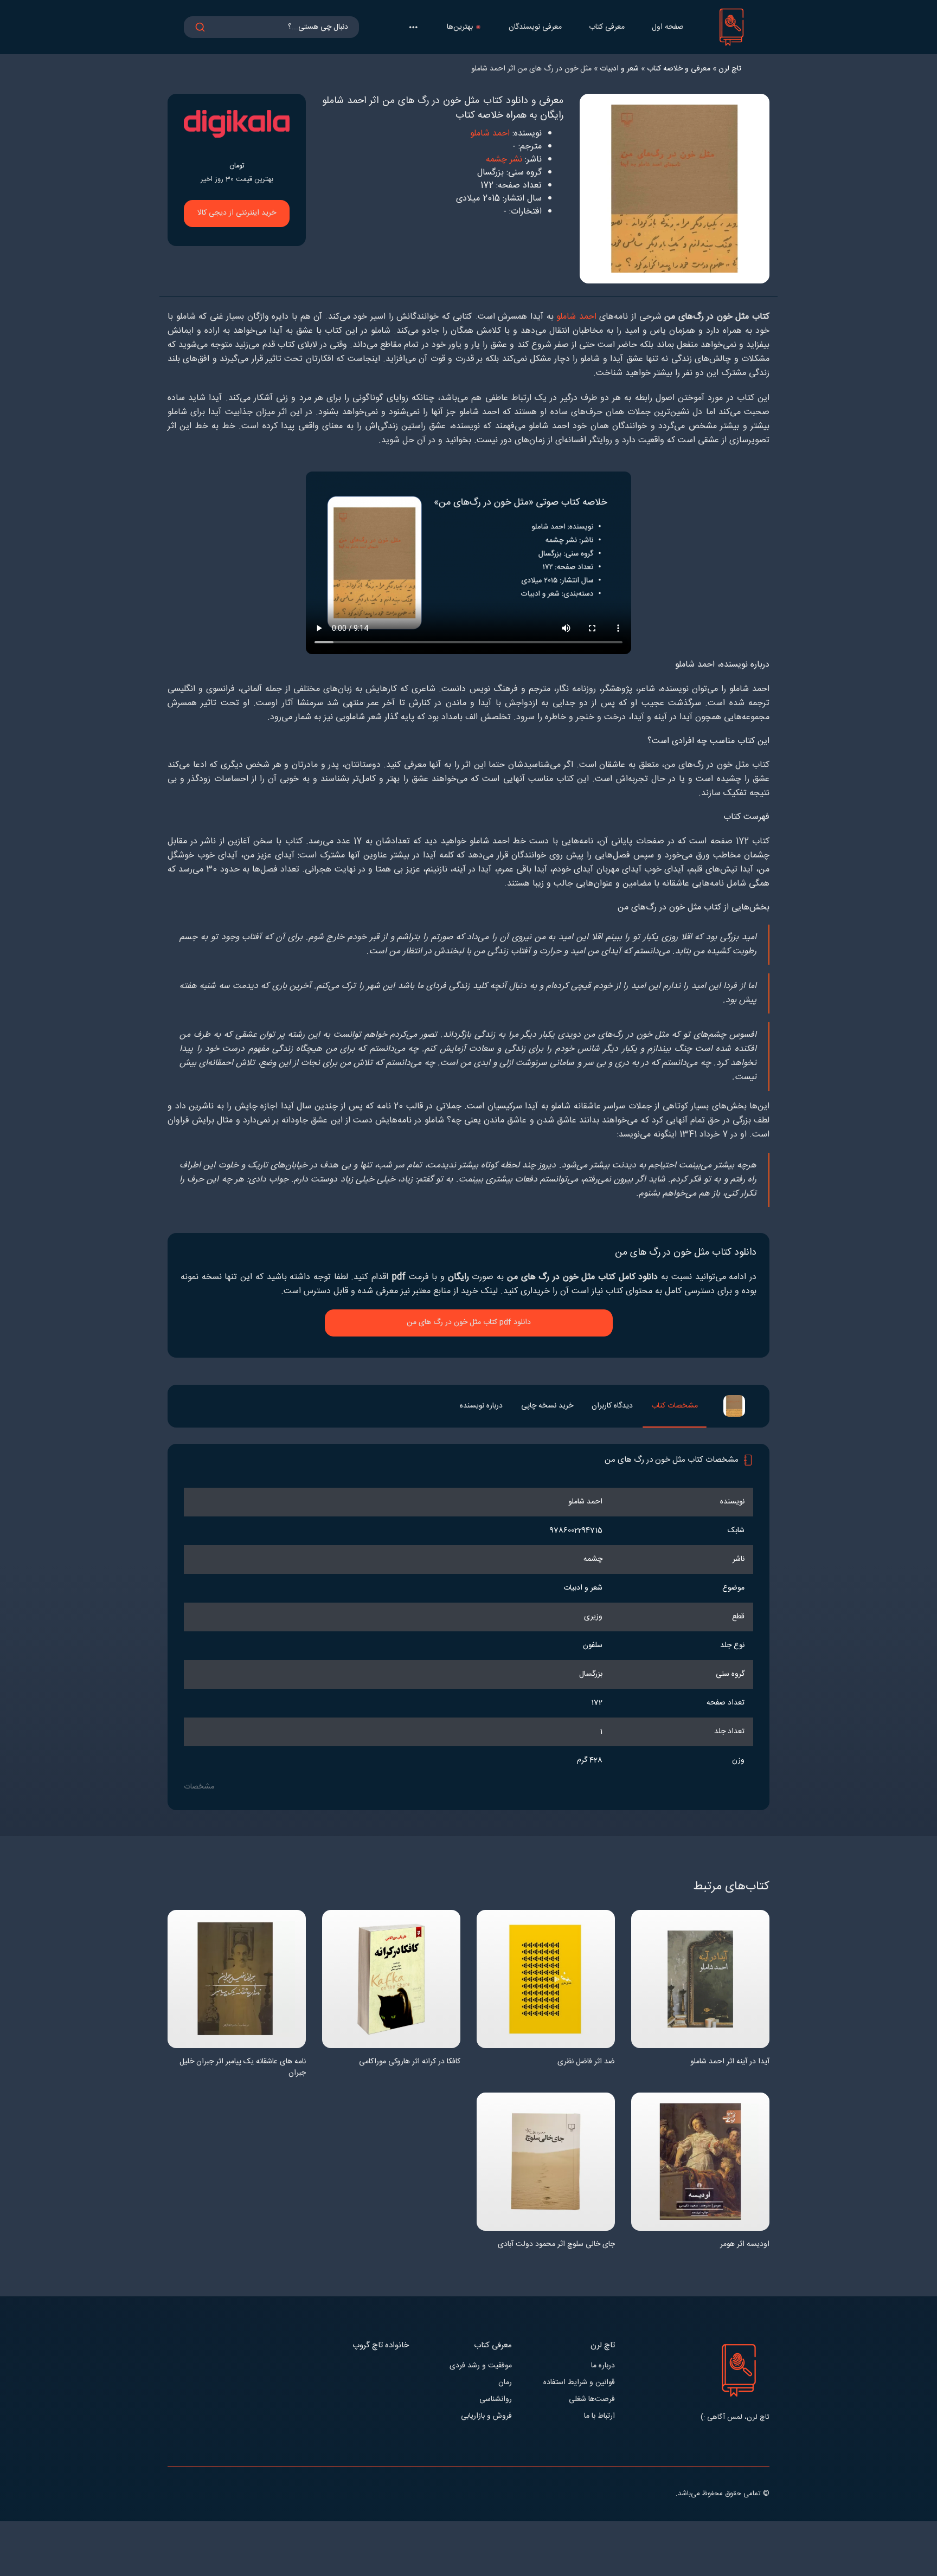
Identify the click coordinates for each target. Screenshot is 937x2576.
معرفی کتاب (607, 27)
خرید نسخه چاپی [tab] (547, 1406)
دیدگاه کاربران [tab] (612, 1406)
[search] (200, 27)
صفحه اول (668, 27)
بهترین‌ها (460, 27)
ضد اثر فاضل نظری (586, 2062)
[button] (413, 27)
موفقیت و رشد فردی (481, 2366)
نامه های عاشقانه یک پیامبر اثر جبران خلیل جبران (243, 2068)
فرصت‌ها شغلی (592, 2400)
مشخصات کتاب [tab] (675, 1406)
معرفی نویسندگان (535, 27)
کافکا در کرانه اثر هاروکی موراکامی (410, 2062)
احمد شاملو (490, 134)
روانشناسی (496, 2400)
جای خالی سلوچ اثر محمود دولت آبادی (556, 2245)
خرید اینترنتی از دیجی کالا (237, 213)
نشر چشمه (504, 160)
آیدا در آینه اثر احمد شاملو (730, 2062)
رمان (505, 2383)
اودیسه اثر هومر (745, 2245)
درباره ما (603, 2366)
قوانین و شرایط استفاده (579, 2383)
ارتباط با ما (599, 2416)
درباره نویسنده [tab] (481, 1406)
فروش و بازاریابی (486, 2416)
